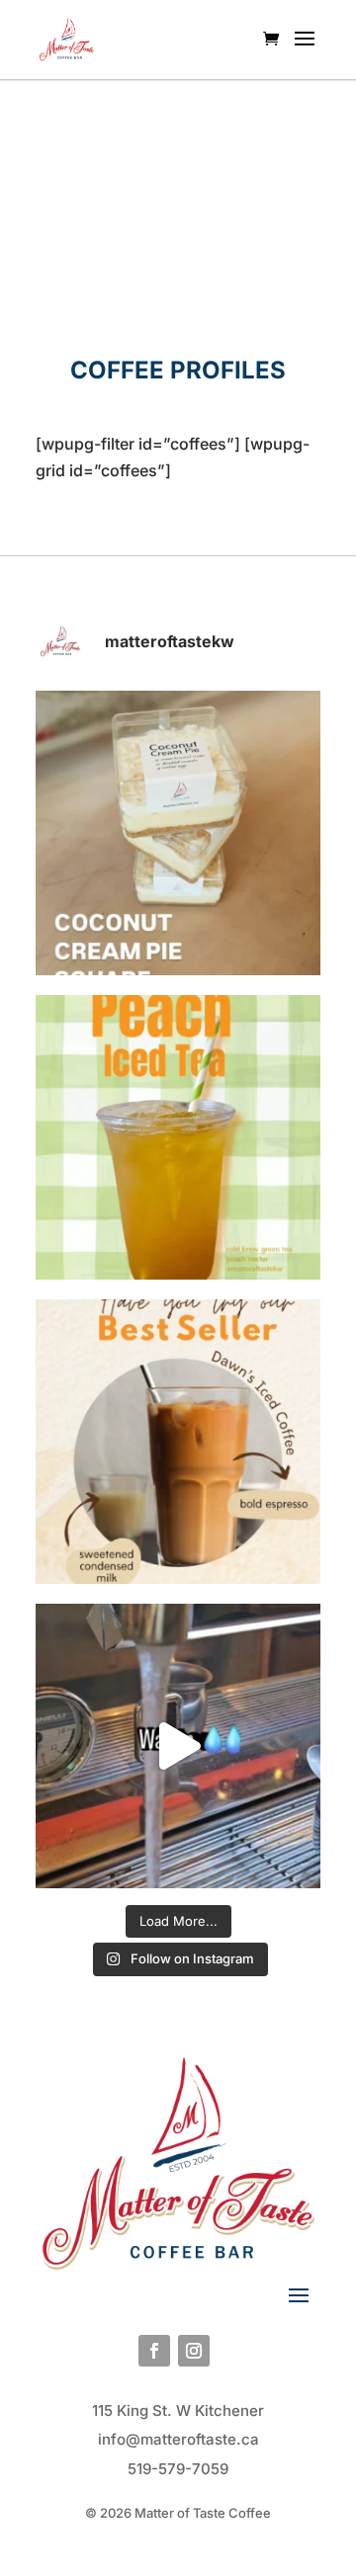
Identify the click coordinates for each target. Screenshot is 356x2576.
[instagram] (194, 2351)
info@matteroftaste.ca (178, 2439)
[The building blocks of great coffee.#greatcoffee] (178, 1746)
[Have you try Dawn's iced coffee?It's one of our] (178, 1442)
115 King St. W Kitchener (178, 2410)
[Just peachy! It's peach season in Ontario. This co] (178, 1137)
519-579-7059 (178, 2469)
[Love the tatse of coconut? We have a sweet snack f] (178, 833)
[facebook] (154, 2351)
